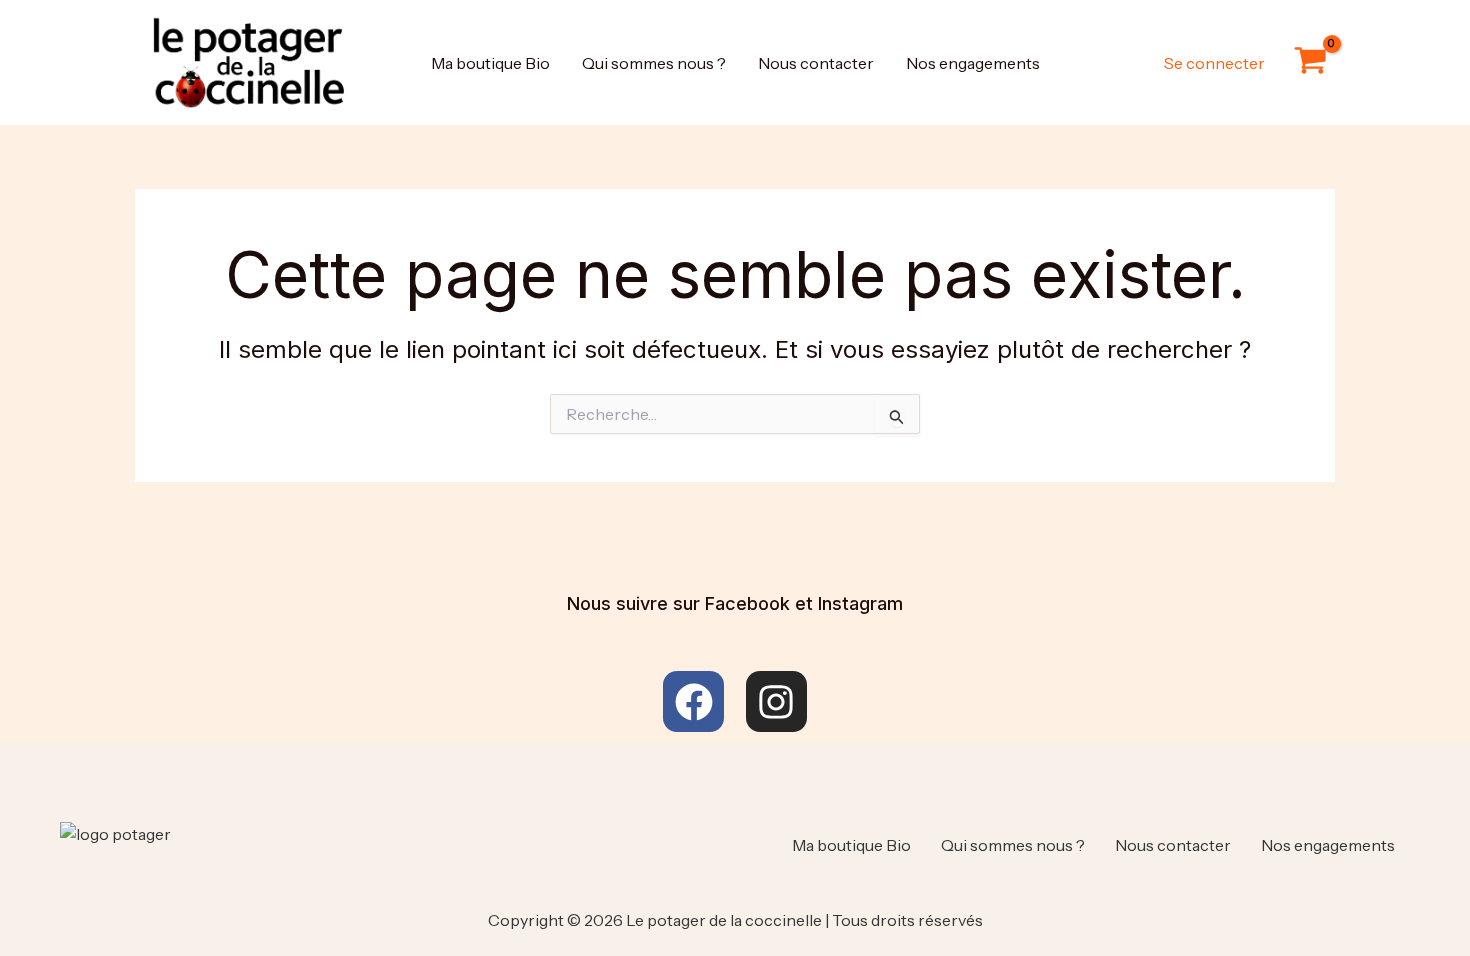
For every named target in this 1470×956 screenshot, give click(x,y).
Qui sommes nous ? (654, 63)
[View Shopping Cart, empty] (1310, 62)
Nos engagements (973, 63)
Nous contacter (816, 63)
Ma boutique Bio (490, 63)
